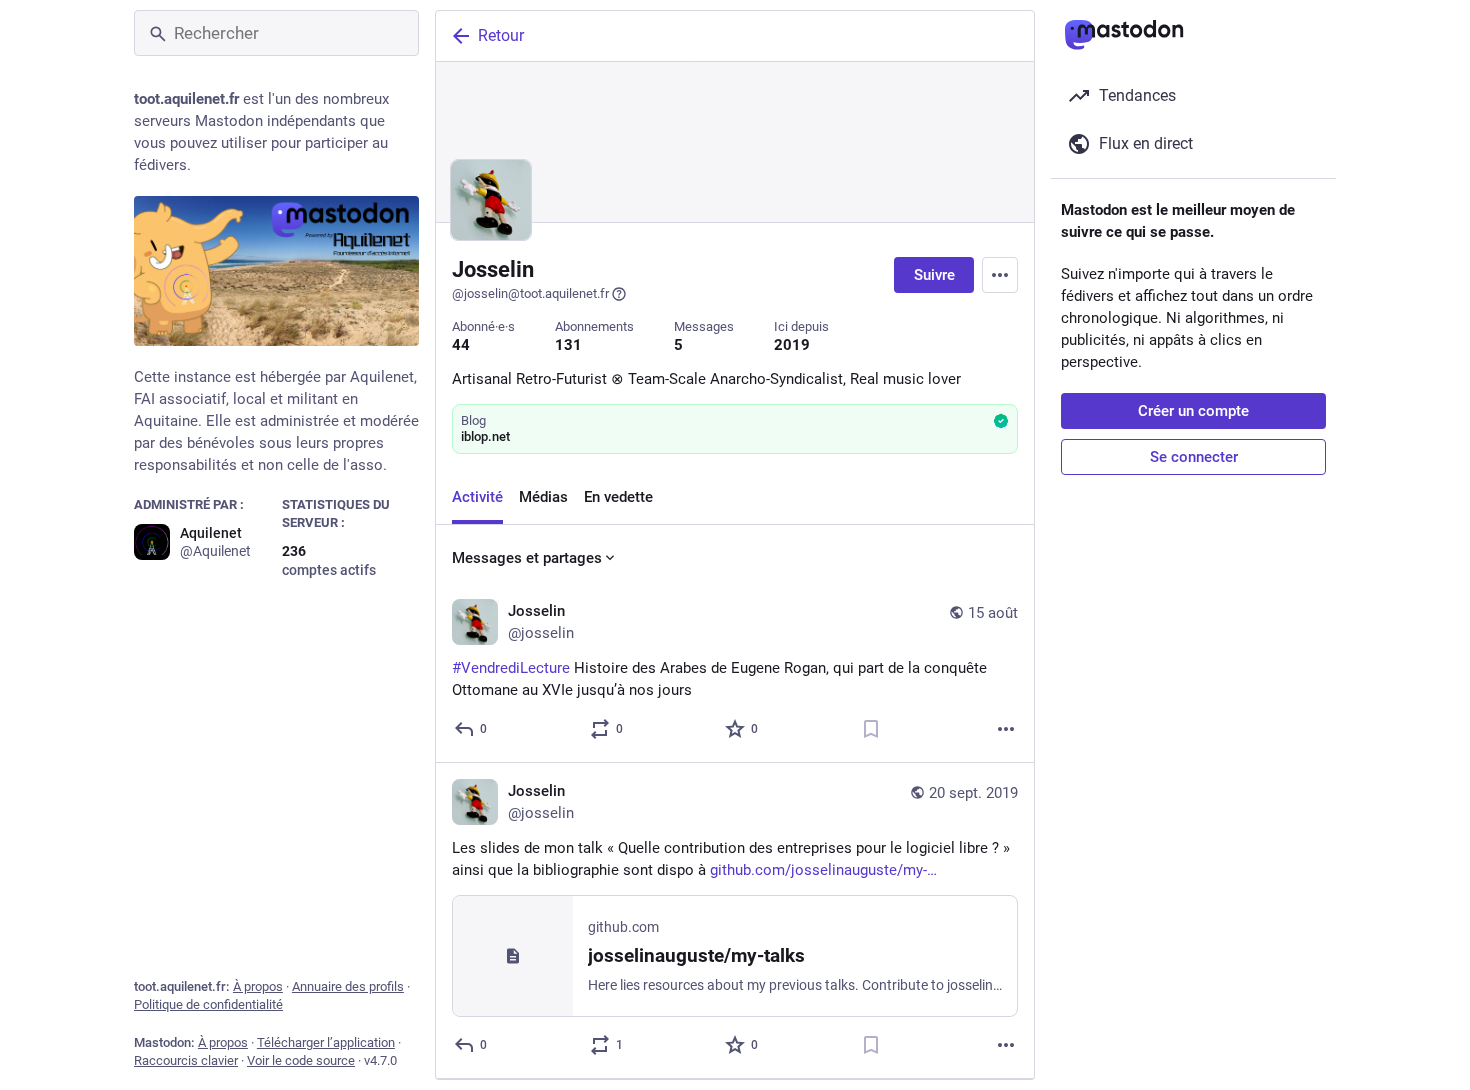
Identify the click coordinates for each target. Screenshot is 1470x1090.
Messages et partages (527, 558)
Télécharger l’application (326, 1042)
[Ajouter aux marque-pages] (871, 729)
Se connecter (1194, 457)
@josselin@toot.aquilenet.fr (530, 293)
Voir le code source (301, 1060)
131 (568, 345)
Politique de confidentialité (208, 1004)
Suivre (934, 275)
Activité (477, 497)
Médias (543, 497)
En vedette (618, 497)
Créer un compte (1193, 411)
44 (461, 345)
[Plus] (1006, 729)
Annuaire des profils (348, 986)
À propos (258, 986)
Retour (501, 35)
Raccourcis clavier (186, 1060)
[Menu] (1000, 275)
